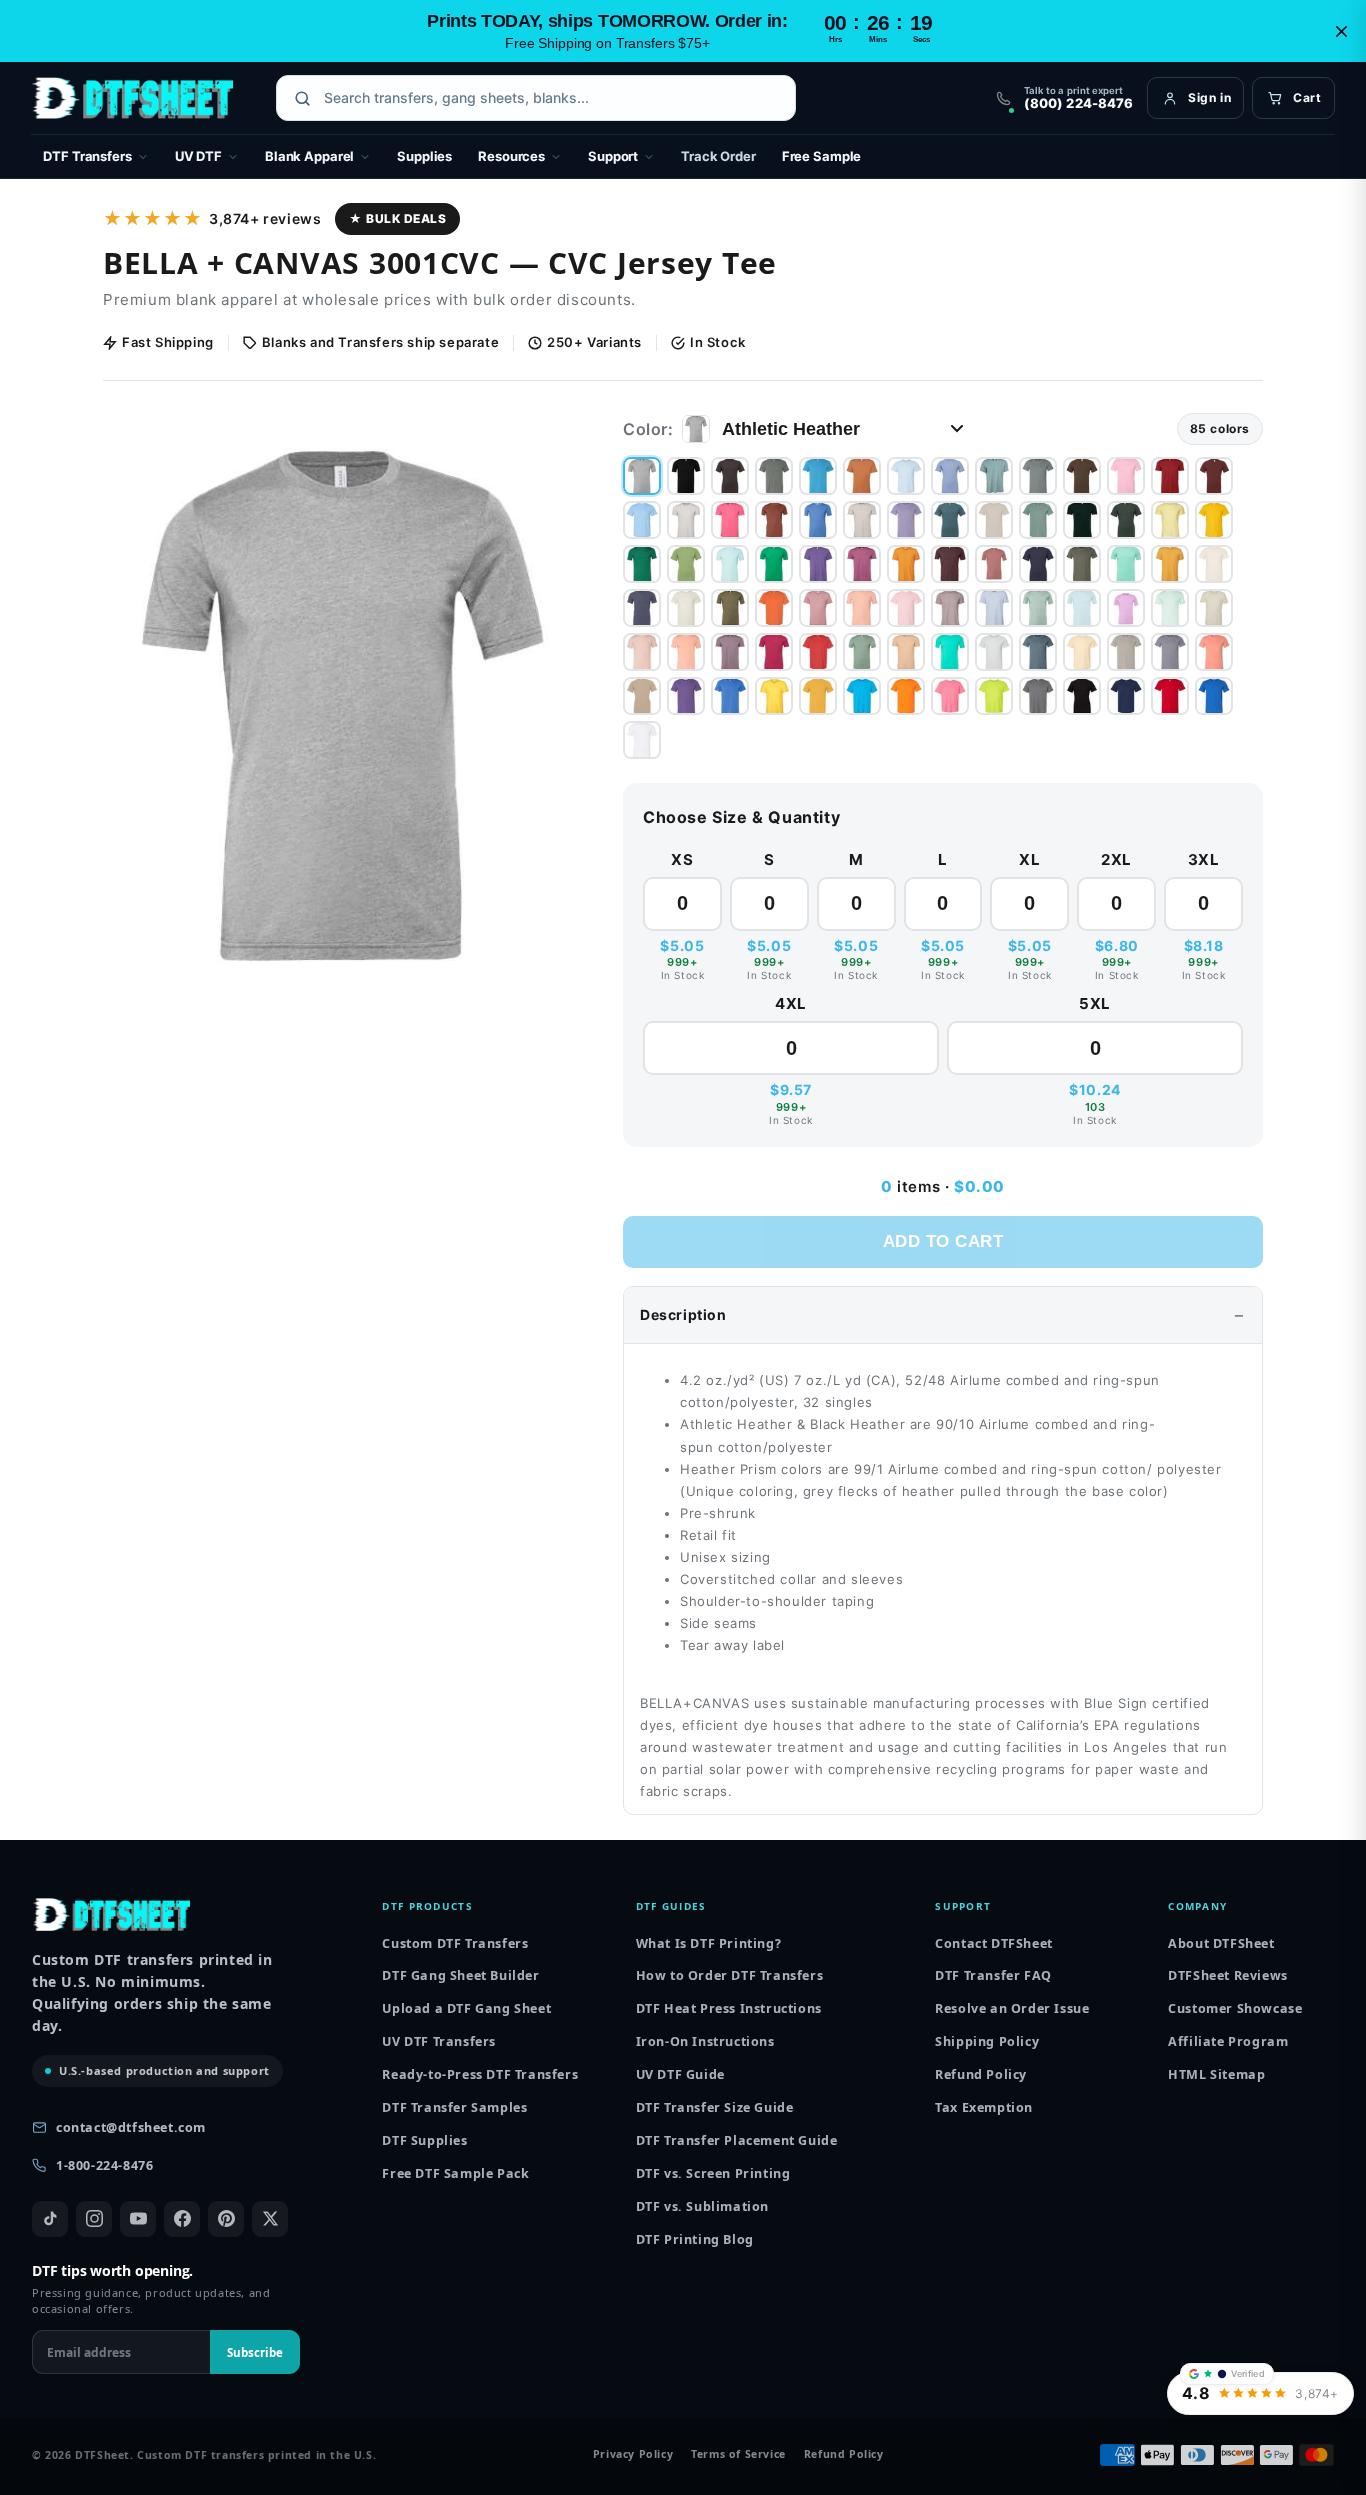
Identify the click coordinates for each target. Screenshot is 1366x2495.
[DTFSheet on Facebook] (182, 2219)
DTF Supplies (424, 2140)
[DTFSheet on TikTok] (50, 2219)
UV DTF (198, 156)
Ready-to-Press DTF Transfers (480, 2074)
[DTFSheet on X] (270, 2219)
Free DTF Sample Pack (455, 2173)
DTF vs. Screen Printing (713, 2173)
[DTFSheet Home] (132, 98)
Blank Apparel (309, 156)
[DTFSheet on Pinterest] (226, 2219)
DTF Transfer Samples (454, 2107)
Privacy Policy (633, 2454)
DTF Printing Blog (695, 2239)
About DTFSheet (1221, 1943)
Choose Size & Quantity (741, 817)
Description (683, 1314)
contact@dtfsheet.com (131, 2127)
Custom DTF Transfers (455, 1943)
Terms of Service (738, 2454)
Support (613, 156)
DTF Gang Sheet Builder (460, 1975)
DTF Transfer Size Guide (715, 2107)
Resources (511, 156)
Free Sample (822, 156)
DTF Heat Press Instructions (729, 2008)
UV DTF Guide (680, 2074)
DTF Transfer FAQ (993, 1975)
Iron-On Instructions (705, 2041)
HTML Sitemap (1216, 2074)
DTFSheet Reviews (1228, 1975)
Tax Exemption (984, 2107)
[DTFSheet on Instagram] (94, 2219)
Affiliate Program (1228, 2041)
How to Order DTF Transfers (730, 1975)
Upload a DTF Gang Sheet (466, 2008)
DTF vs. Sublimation (702, 2206)
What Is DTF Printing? (709, 1943)
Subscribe (255, 2352)
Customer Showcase (1235, 2008)
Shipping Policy (987, 2041)
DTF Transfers (87, 156)
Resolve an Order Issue (1012, 2008)
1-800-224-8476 (104, 2165)
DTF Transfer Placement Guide (737, 2140)
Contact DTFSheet (994, 1943)
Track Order (718, 156)
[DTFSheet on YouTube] (138, 2219)
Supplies (424, 156)
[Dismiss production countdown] (1341, 31)
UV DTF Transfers (439, 2041)
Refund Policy (981, 2074)
